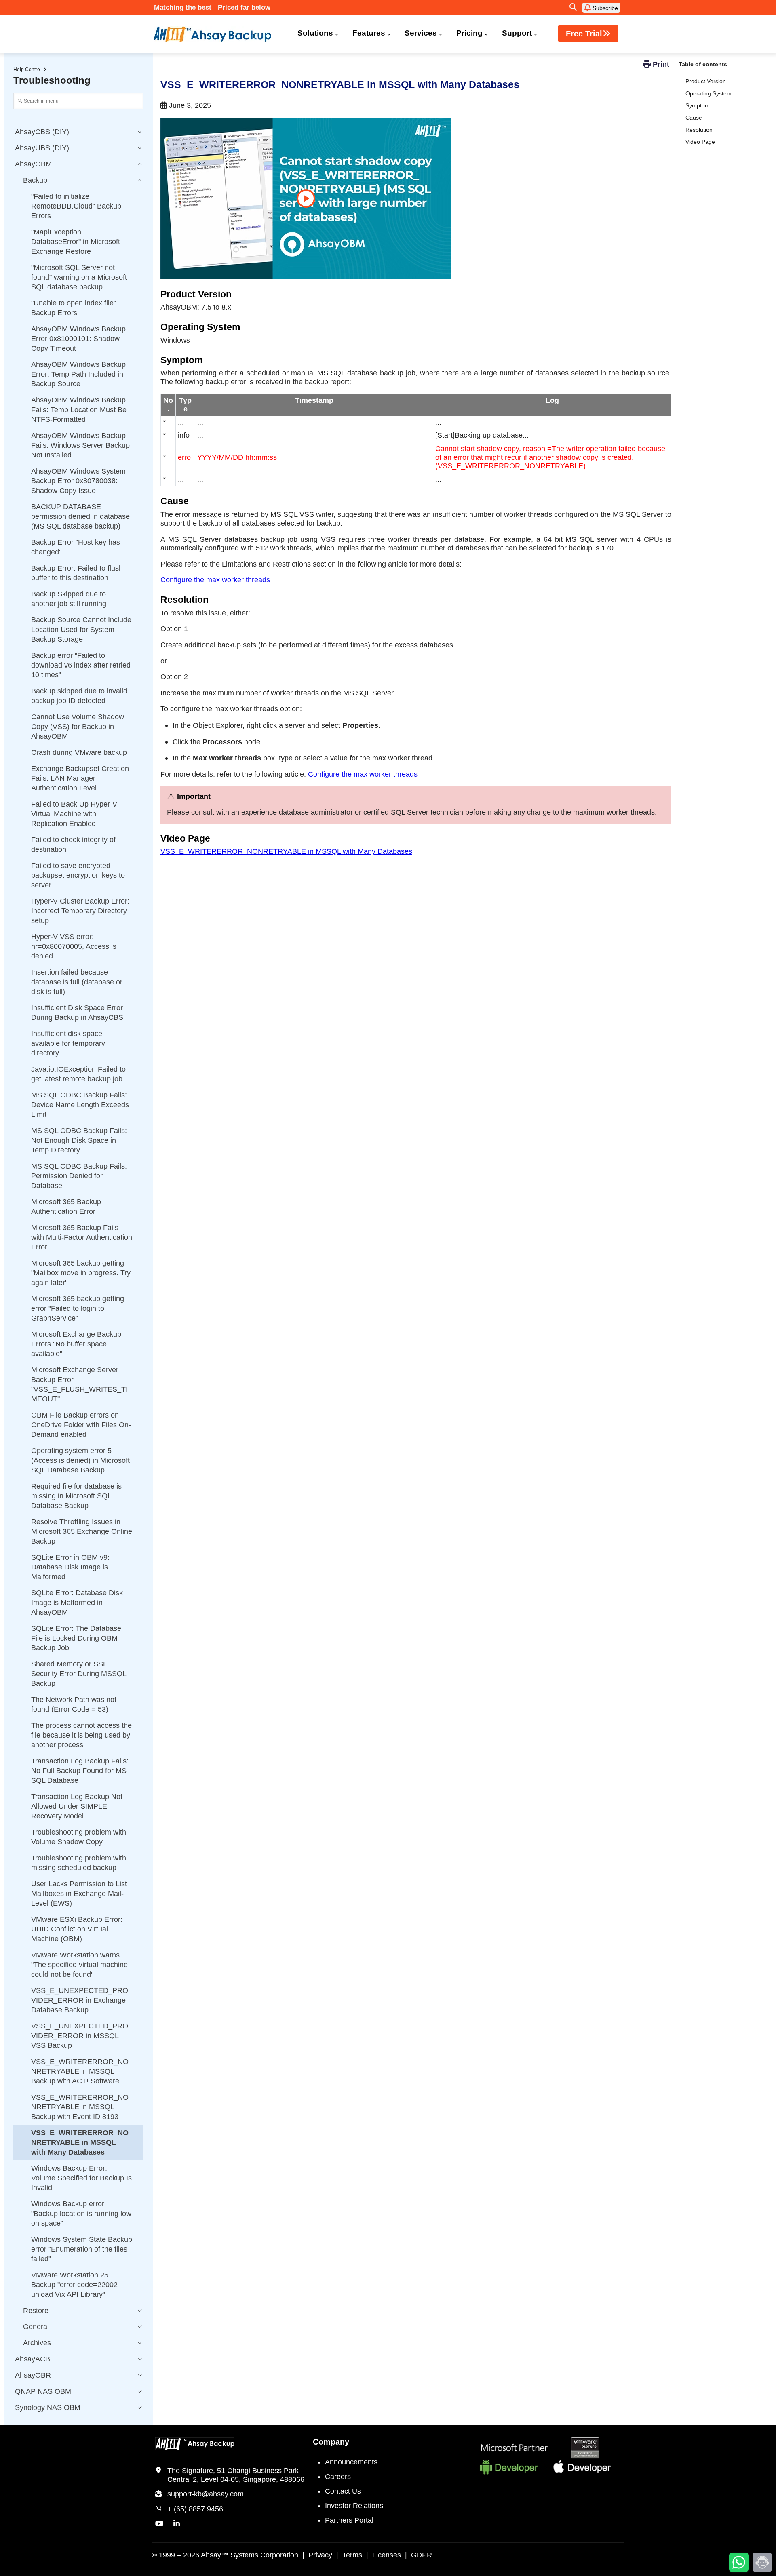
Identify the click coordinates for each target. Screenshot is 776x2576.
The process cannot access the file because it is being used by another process (81, 1735)
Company (331, 2442)
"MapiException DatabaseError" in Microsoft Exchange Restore (76, 242)
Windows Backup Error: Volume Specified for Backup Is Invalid (81, 2178)
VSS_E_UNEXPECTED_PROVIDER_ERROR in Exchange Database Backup (80, 2000)
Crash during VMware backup (79, 752)
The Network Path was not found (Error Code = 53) (74, 1704)
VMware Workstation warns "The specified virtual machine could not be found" (79, 1965)
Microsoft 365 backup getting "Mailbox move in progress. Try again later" (81, 1273)
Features (369, 33)
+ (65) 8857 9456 (195, 2509)
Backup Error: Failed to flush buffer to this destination (77, 573)
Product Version (706, 81)
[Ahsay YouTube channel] (159, 2524)
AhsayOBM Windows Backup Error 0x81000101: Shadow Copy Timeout (78, 339)
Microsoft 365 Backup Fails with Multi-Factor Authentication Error (82, 1237)
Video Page (700, 142)
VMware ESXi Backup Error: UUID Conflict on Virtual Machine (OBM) (77, 1929)
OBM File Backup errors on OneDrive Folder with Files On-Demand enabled (81, 1425)
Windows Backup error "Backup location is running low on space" (81, 2214)
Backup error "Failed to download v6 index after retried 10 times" (81, 665)
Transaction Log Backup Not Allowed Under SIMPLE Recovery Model (77, 1806)
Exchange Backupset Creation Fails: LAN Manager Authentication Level (80, 778)
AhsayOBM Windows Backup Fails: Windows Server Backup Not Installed (80, 445)
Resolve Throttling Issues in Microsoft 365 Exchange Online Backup (82, 1531)
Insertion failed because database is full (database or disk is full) (77, 982)
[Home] (217, 34)
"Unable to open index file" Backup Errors (74, 308)
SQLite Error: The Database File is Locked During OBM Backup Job (76, 1638)
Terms (352, 2555)
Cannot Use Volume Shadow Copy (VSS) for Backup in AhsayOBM (78, 727)
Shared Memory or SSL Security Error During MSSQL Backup (79, 1674)
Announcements (351, 2462)
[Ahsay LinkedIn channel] (177, 2524)
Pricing (469, 33)
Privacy (320, 2555)
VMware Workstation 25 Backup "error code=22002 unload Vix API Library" (74, 2285)
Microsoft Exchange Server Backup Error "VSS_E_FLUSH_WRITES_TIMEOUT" (79, 1384)
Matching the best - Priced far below (212, 7)
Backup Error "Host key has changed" (76, 547)
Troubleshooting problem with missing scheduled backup (79, 1863)
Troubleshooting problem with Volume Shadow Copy (79, 1837)
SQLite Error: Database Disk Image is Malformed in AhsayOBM (77, 1603)
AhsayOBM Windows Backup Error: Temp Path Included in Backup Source (78, 374)
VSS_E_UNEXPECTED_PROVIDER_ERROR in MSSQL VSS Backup (80, 2036)
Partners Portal (349, 2520)
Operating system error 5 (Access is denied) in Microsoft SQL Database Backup (80, 1460)
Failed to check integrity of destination (73, 845)
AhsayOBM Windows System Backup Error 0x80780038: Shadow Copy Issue (78, 481)
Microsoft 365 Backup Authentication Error (66, 1207)
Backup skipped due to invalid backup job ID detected (79, 696)
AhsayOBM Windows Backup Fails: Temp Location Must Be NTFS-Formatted (79, 410)
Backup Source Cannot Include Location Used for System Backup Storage (81, 630)
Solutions (315, 33)
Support (517, 33)
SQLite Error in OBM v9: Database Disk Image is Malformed (70, 1567)
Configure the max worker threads (215, 580)
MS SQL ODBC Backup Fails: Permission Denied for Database (79, 1176)
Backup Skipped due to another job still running (69, 599)
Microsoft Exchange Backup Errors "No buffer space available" (76, 1344)
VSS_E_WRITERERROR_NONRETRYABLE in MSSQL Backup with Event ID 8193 (80, 2107)
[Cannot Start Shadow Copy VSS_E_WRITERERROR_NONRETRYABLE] (306, 198)
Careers (338, 2477)
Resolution (699, 130)
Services (421, 33)
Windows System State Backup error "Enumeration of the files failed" (82, 2249)
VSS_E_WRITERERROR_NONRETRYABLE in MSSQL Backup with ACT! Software (80, 2071)
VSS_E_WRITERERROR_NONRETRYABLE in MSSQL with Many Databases (286, 851)
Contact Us (343, 2491)
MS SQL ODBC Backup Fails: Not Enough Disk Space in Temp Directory (79, 1140)
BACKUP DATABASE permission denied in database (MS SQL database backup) (80, 516)
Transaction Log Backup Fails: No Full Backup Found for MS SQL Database (80, 1771)
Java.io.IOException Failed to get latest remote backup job (78, 1074)
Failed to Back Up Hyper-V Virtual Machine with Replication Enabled (74, 814)
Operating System (709, 93)
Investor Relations (354, 2506)
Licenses (387, 2555)
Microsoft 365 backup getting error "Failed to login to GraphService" (78, 1308)
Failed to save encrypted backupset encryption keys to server (78, 875)
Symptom (698, 105)
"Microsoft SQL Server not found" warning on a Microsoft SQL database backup (79, 277)
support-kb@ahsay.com (206, 2494)
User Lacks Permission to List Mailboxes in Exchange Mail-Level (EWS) (79, 1894)
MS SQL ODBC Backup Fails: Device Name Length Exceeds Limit (80, 1105)
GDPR (422, 2555)
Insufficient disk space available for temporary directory (68, 1043)
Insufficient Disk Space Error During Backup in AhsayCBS (77, 1013)
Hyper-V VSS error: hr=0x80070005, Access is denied (74, 946)
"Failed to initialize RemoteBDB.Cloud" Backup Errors (76, 206)
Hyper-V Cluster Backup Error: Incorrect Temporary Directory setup (80, 911)
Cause (694, 118)
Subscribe (604, 8)
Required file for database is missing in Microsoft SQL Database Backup (76, 1496)
